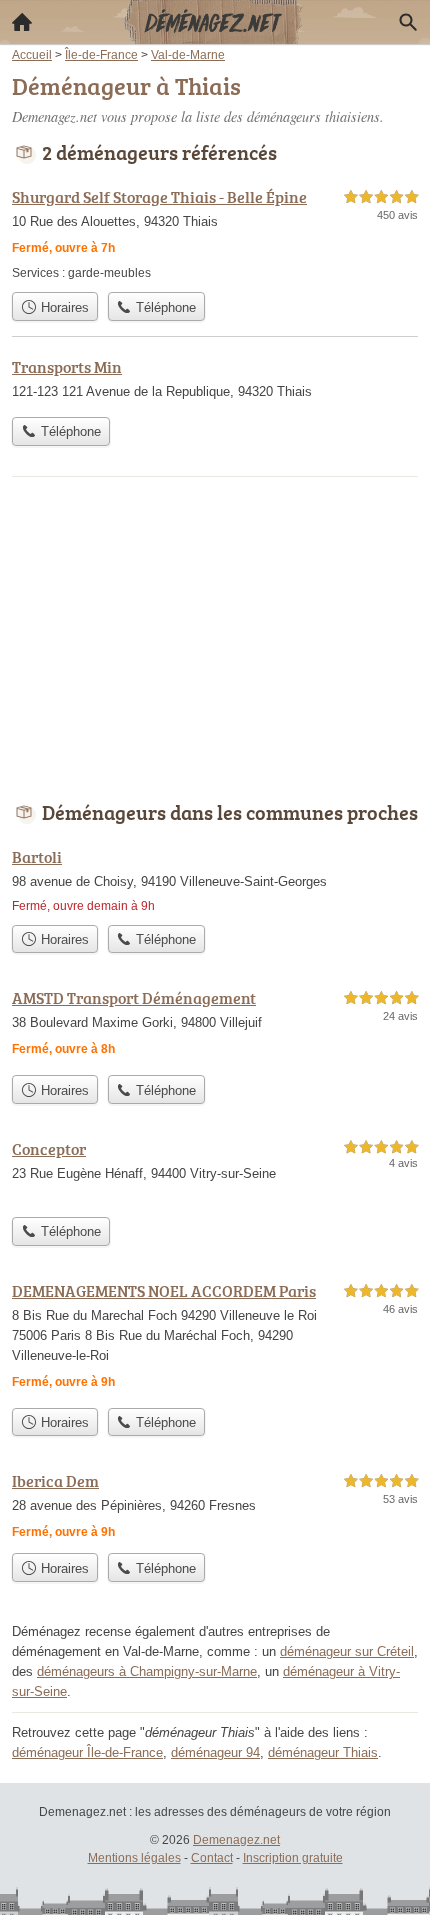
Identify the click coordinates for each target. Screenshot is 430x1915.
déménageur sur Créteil (347, 1651)
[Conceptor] (215, 1172)
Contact (212, 1858)
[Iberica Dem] (215, 1506)
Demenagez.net (236, 1840)
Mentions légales (134, 1858)
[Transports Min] (215, 381)
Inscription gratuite (293, 1858)
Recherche (408, 22)
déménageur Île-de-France (87, 1752)
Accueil (22, 22)
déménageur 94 (215, 1752)
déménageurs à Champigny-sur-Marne (147, 1671)
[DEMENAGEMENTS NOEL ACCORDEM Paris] (215, 1338)
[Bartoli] (215, 880)
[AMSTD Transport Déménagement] (215, 1025)
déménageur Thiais (323, 1752)
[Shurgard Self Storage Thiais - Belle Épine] (215, 233)
